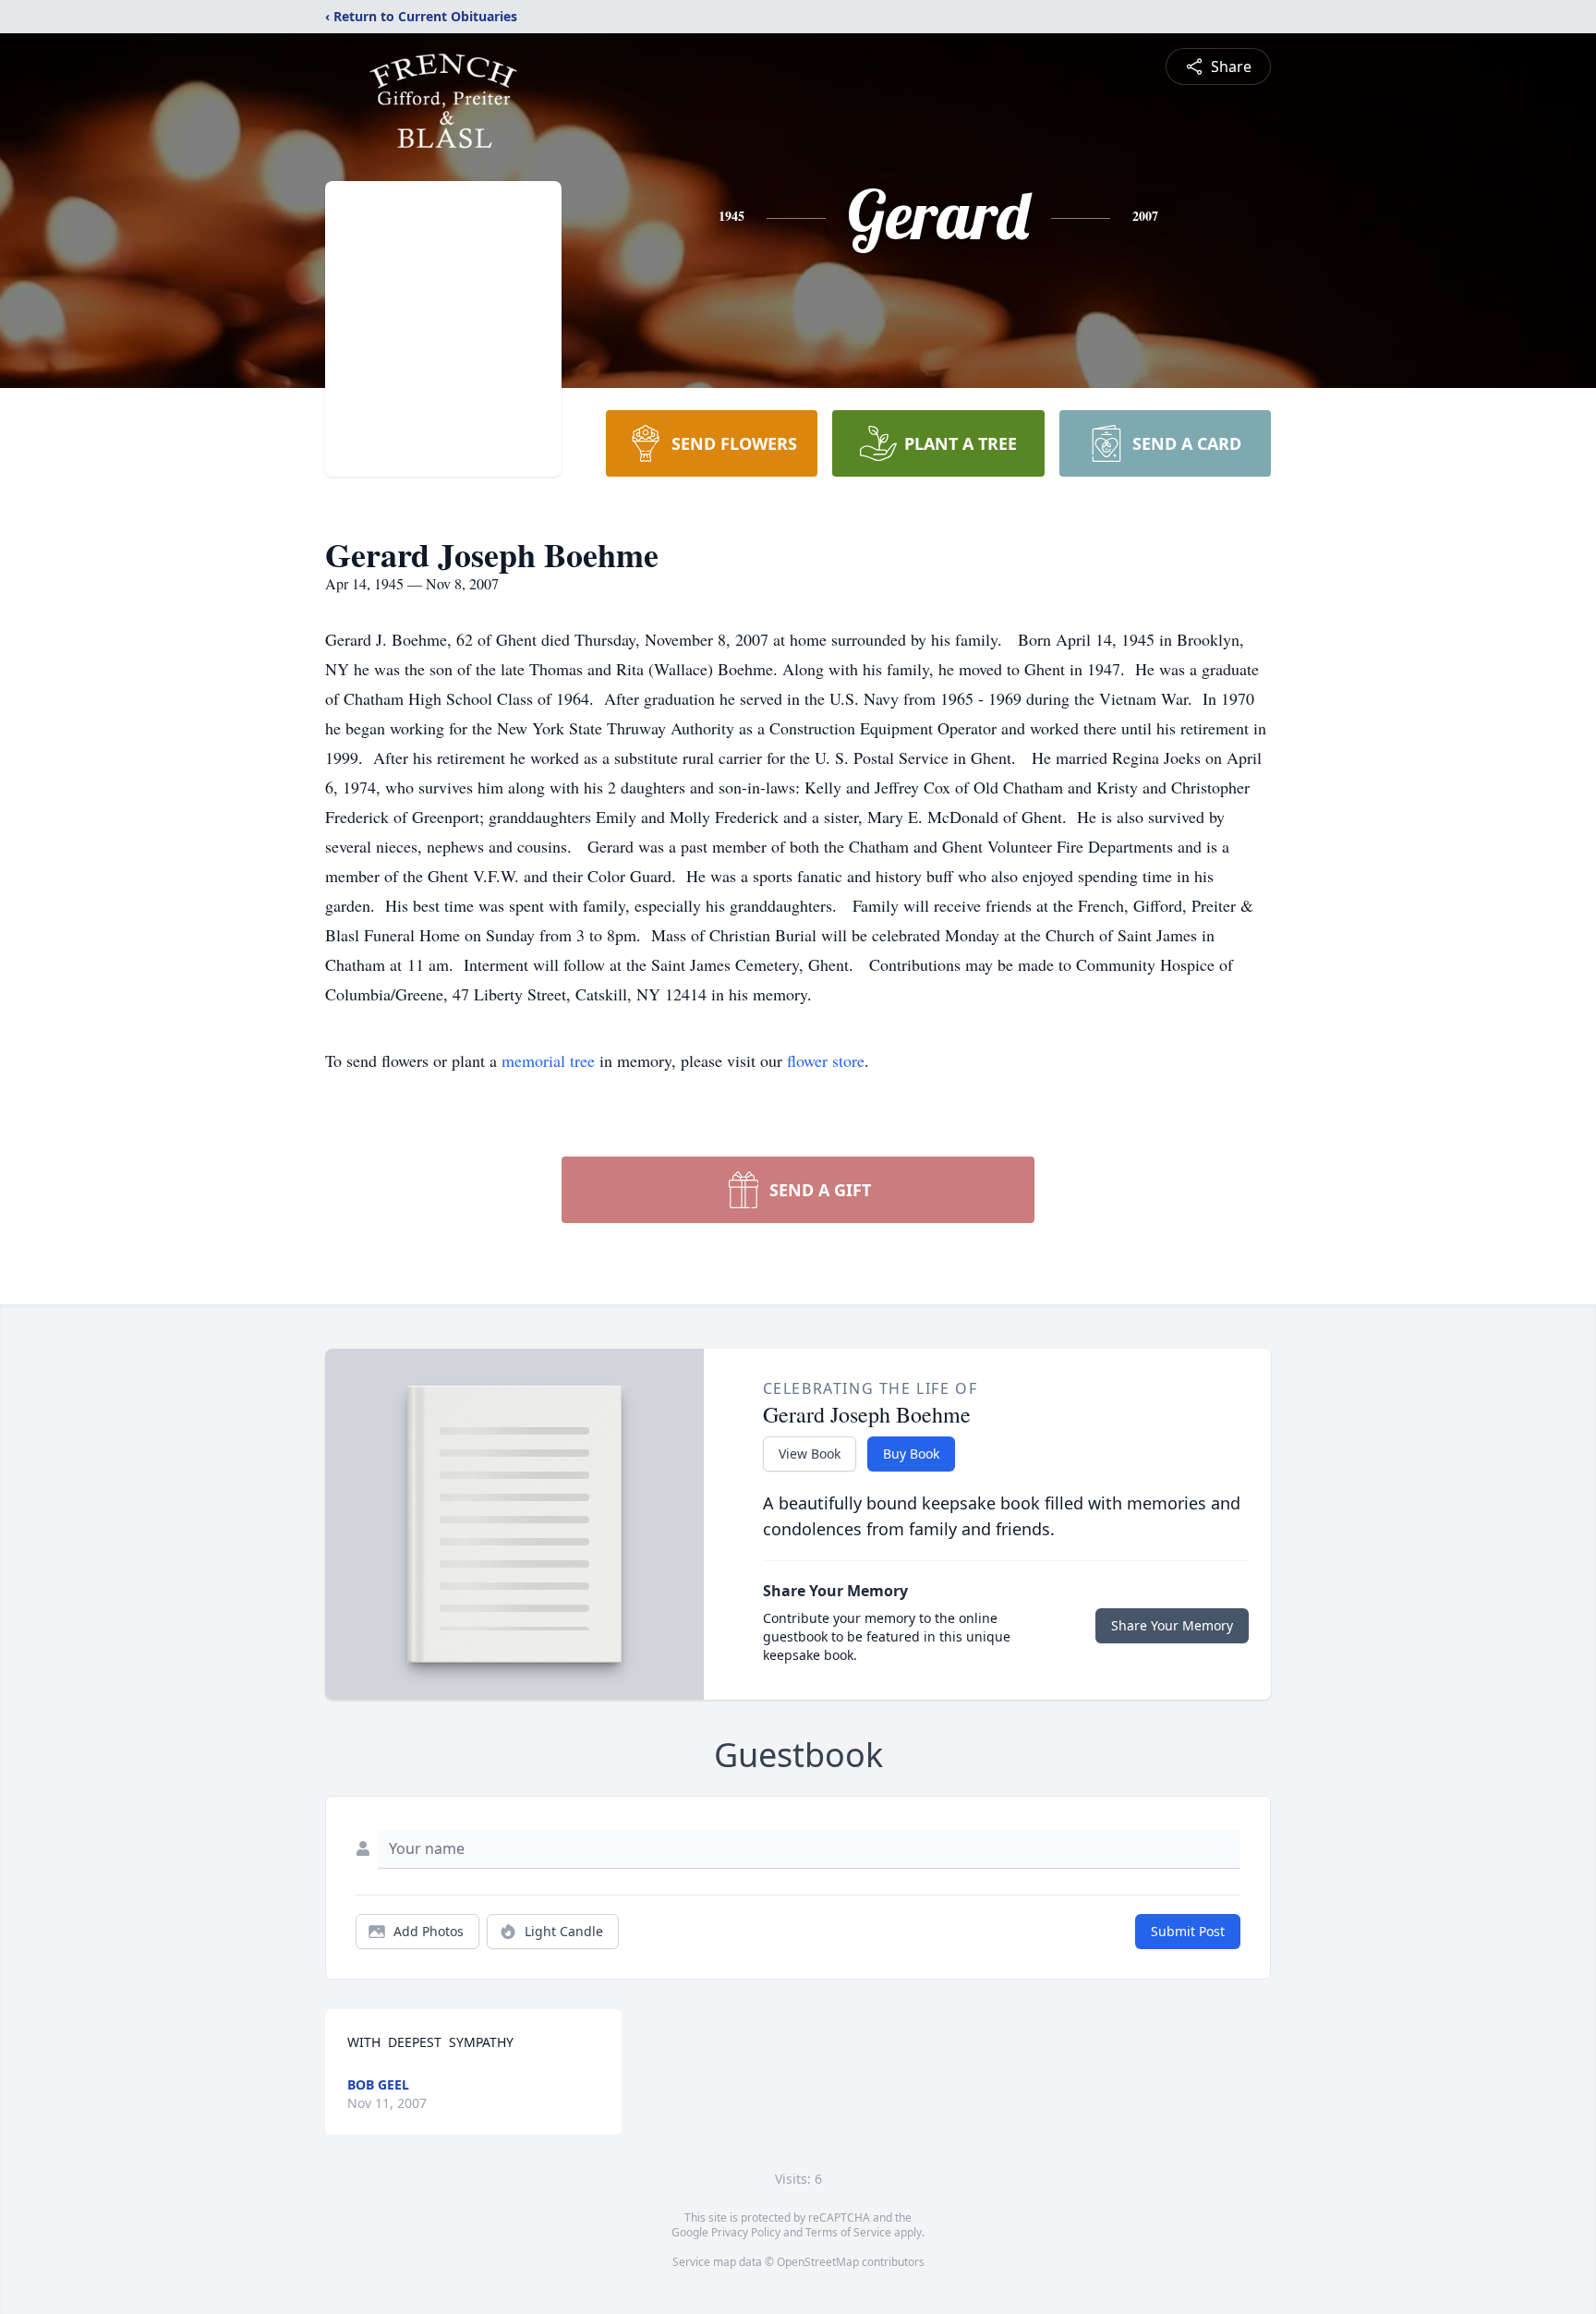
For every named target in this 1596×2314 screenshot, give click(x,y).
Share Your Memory (1172, 1625)
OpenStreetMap (818, 2262)
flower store (826, 1060)
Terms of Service (848, 2232)
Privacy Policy (746, 2232)
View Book (810, 1454)
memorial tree (548, 1060)
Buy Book (911, 1454)
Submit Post (1188, 1931)
